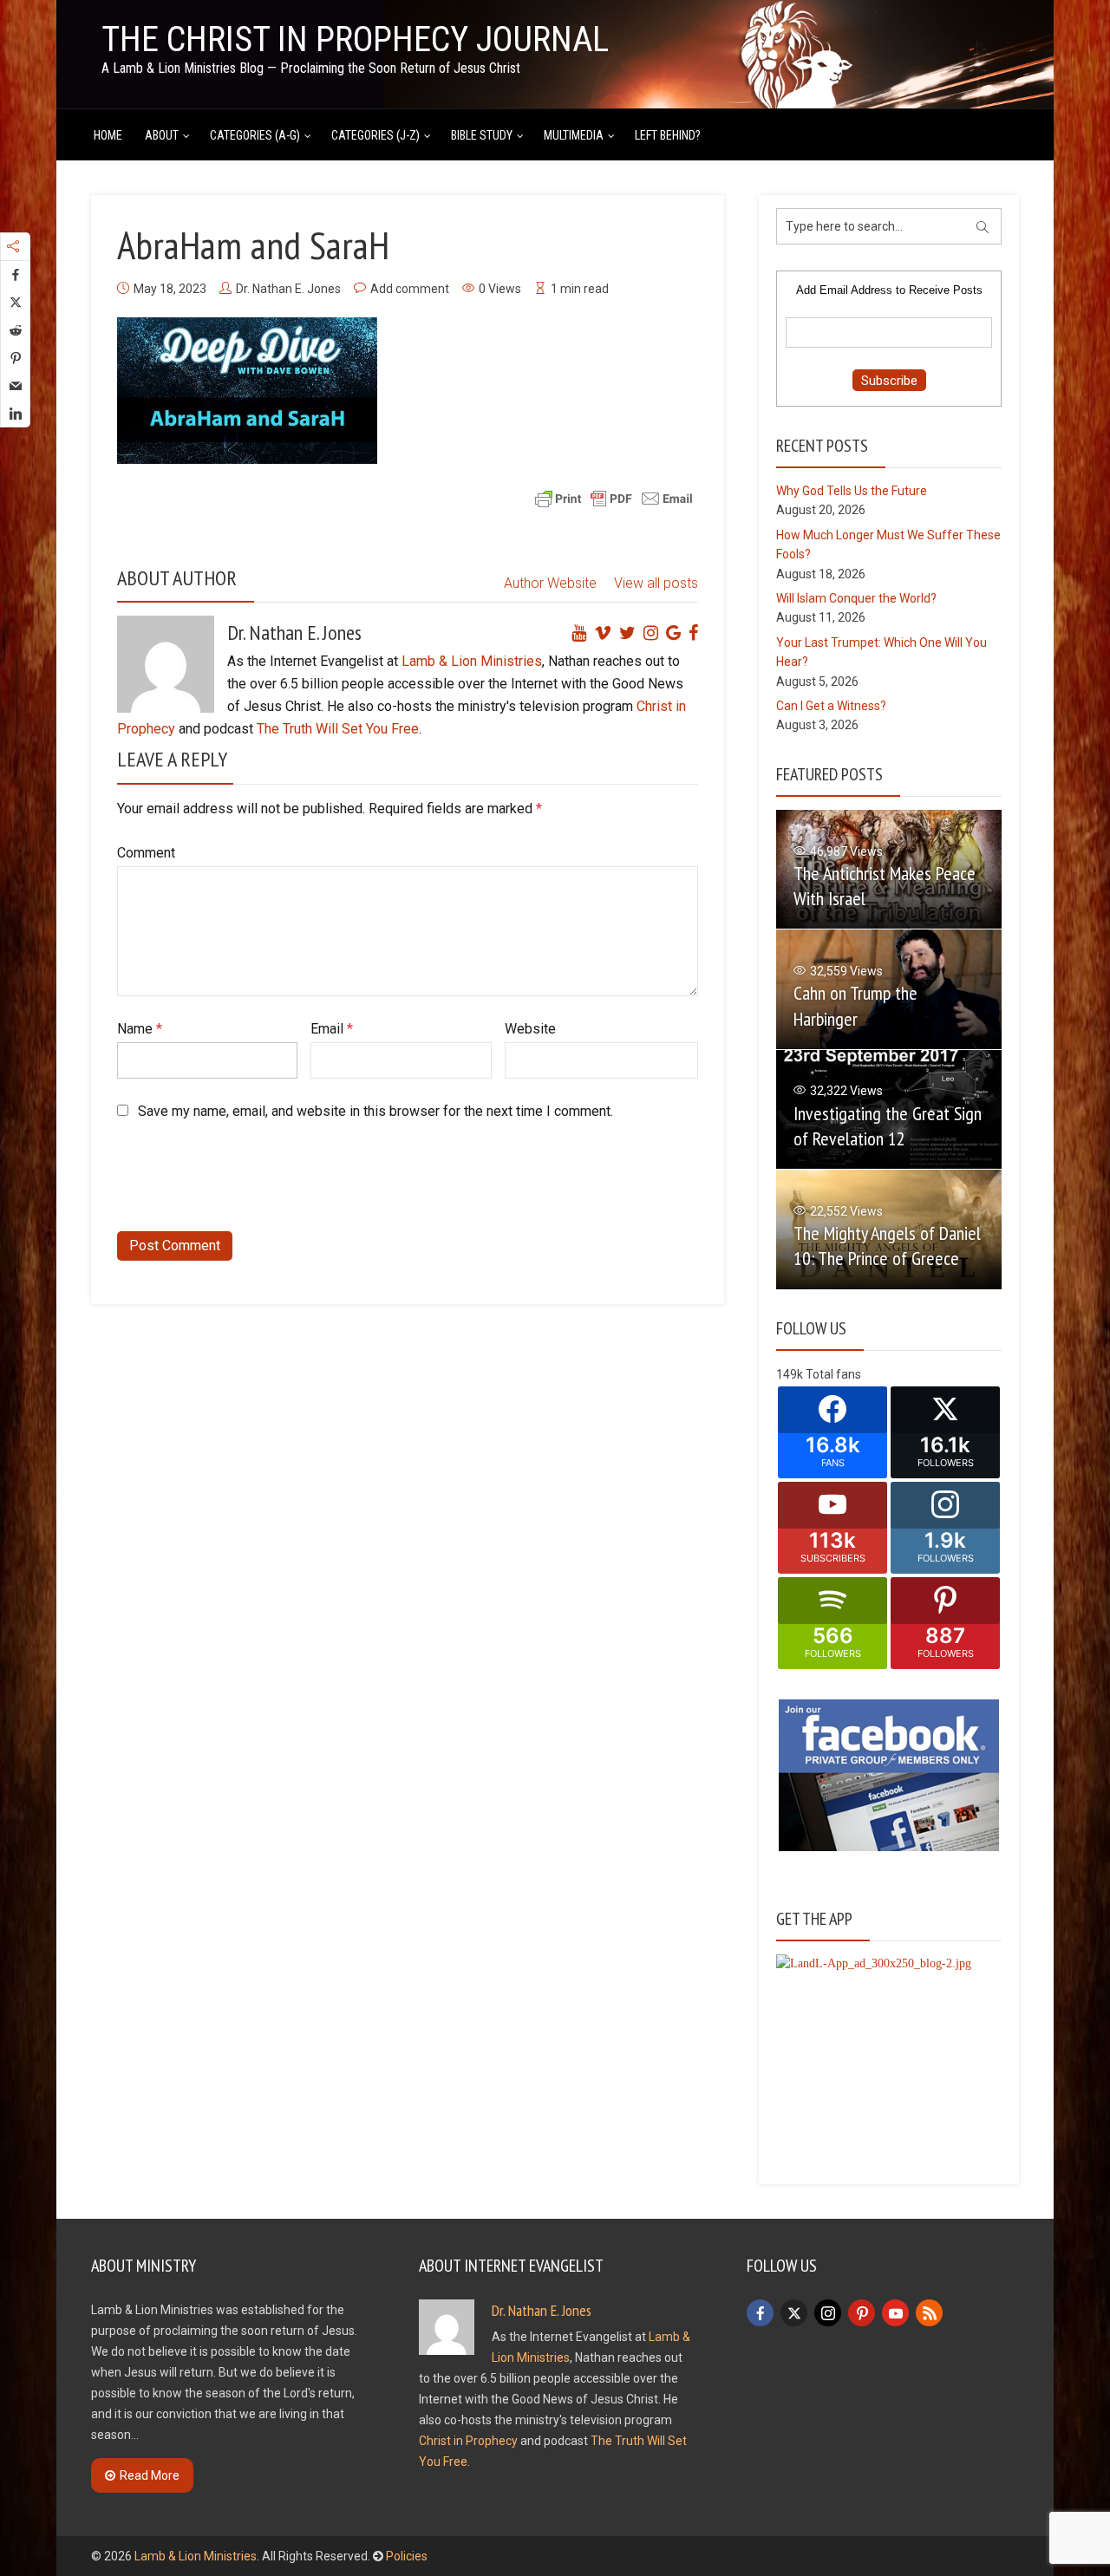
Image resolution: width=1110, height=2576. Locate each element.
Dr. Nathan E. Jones (288, 289)
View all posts (656, 583)
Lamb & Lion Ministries (472, 661)
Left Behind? (668, 135)
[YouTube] (895, 2313)
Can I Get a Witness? (831, 706)
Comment (146, 853)
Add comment (410, 289)
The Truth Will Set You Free (338, 729)
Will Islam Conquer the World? (856, 598)
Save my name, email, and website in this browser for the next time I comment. (375, 1111)
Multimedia (574, 135)
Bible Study (482, 135)
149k (790, 1374)
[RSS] (929, 2313)
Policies (407, 2556)
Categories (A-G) (255, 135)
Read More (150, 2475)
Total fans (833, 1374)
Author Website (550, 583)
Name (140, 1029)
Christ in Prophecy (468, 2441)
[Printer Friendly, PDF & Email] (614, 498)
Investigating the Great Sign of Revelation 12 (888, 1126)
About (162, 135)
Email (332, 1029)
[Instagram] (828, 2313)
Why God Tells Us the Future (852, 491)
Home (108, 135)
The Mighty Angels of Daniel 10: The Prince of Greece (887, 1246)
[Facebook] (760, 2313)
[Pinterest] (862, 2313)
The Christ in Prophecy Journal (355, 39)
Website (530, 1029)
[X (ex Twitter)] (794, 2313)
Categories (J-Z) (375, 135)
